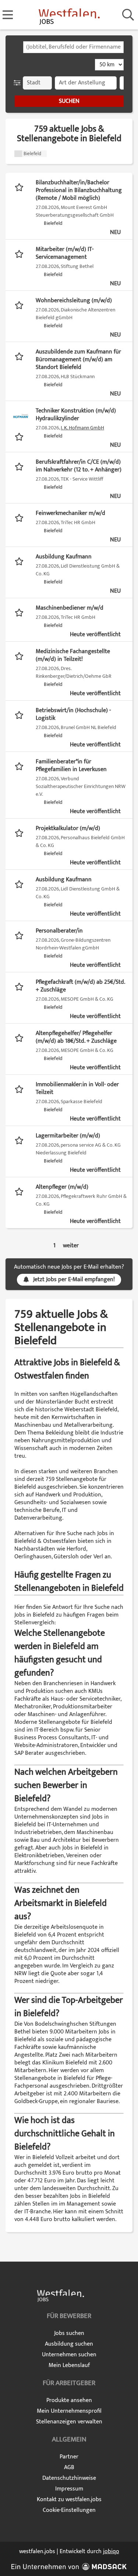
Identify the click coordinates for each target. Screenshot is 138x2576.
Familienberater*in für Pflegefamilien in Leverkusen (71, 766)
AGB (69, 2467)
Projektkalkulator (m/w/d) (68, 828)
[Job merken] (21, 187)
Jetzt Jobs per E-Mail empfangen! (74, 1280)
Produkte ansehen (69, 2400)
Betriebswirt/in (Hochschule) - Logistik (73, 714)
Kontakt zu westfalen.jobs (69, 2500)
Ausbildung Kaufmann (64, 557)
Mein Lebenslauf (69, 2365)
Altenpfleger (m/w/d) (62, 1187)
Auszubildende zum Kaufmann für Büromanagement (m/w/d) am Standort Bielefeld (78, 360)
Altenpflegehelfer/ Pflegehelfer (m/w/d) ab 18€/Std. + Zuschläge (76, 1037)
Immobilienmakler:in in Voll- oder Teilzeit (77, 1088)
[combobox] (73, 47)
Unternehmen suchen (69, 2355)
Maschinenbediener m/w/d (70, 608)
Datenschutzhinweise (69, 2478)
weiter (71, 1246)
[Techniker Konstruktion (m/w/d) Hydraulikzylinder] (21, 416)
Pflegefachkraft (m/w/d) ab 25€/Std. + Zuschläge (80, 986)
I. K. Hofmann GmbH (82, 428)
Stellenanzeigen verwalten (69, 2422)
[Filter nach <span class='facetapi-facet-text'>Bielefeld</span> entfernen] (18, 154)
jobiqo (111, 2551)
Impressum (69, 2489)
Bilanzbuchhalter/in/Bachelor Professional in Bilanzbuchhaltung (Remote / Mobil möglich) (79, 190)
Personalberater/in (59, 931)
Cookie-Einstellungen (69, 2510)
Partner (69, 2457)
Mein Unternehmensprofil (69, 2411)
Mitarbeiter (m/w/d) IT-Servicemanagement (65, 253)
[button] (19, 83)
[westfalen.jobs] (69, 15)
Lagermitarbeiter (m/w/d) (68, 1136)
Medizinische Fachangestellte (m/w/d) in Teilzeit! (73, 655)
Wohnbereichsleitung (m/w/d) (74, 301)
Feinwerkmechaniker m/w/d (70, 513)
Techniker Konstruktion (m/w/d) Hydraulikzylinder (76, 415)
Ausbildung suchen (69, 2344)
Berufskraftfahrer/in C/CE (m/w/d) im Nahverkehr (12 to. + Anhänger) (79, 466)
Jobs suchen (69, 2333)
